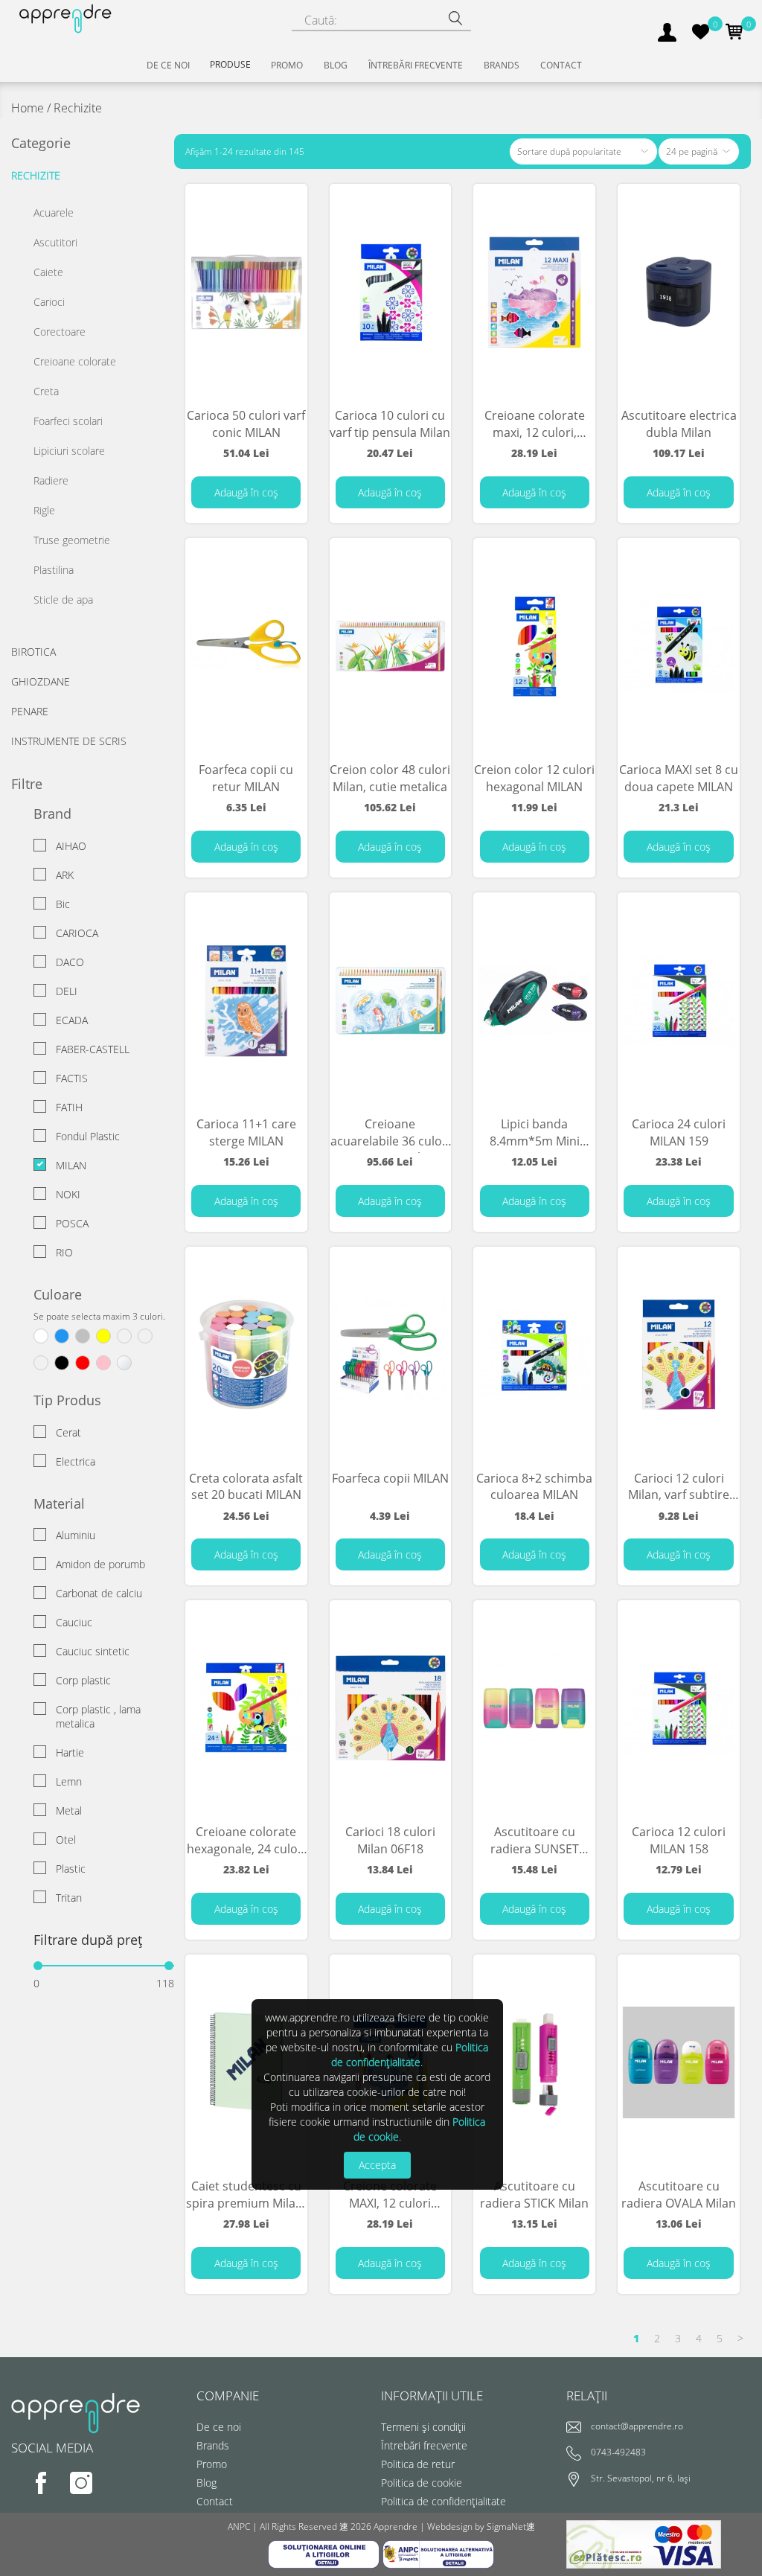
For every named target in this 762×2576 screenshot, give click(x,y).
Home (28, 108)
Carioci (49, 302)
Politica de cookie (422, 2483)
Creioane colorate (75, 361)
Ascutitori (55, 242)
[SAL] (438, 2553)
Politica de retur (418, 2464)
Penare (30, 711)
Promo (212, 2464)
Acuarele (54, 212)
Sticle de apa (63, 600)
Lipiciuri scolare (69, 451)
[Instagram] (70, 2493)
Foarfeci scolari (68, 421)
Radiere (51, 480)
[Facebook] (31, 2493)
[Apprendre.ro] (64, 17)
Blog (206, 2483)
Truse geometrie (72, 540)
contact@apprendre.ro (637, 2427)
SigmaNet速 (511, 2527)
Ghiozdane (41, 681)
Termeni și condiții (423, 2427)
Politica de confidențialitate (444, 2501)
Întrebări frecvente (424, 2445)
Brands (213, 2445)
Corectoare (60, 332)
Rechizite (36, 175)
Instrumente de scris (69, 741)
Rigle (44, 510)
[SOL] (325, 2553)
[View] (288, 215)
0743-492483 (618, 2453)
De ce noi (219, 2427)
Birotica (33, 652)
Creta (46, 391)
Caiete (48, 272)
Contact (215, 2501)
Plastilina (54, 570)
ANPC (239, 2527)
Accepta (377, 2165)
